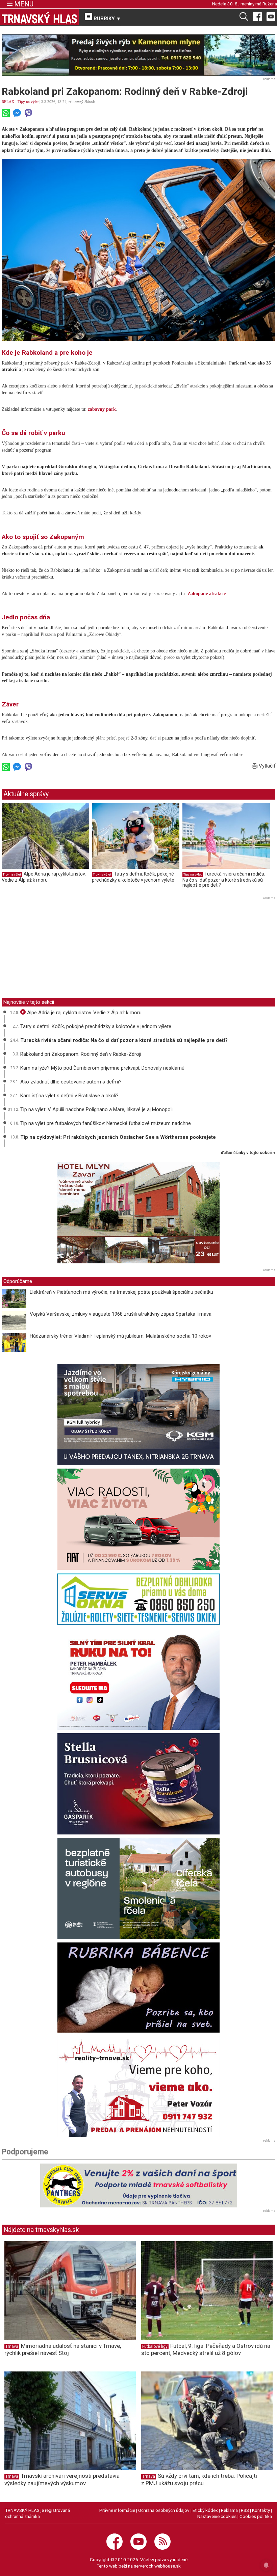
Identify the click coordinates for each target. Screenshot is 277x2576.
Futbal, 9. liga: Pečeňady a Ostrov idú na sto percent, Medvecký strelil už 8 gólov (206, 2349)
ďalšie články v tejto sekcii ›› (248, 1153)
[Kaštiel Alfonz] (138, 1214)
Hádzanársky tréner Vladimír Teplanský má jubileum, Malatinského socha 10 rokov (120, 1336)
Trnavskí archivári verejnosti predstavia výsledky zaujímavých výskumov (62, 2479)
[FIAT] (138, 1519)
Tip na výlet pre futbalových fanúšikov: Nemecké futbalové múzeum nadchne (106, 1123)
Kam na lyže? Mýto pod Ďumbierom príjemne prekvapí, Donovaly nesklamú (102, 1068)
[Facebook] (257, 16)
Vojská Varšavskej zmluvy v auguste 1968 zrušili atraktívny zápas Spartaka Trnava (121, 1314)
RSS (245, 2510)
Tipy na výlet (28, 102)
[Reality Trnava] (138, 2087)
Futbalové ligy (155, 2346)
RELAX (8, 102)
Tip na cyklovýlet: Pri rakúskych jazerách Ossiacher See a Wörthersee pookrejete (118, 1137)
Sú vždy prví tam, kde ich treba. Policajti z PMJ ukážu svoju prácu (199, 2479)
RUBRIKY (106, 19)
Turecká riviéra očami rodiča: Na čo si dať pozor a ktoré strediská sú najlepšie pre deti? (224, 879)
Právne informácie (117, 2510)
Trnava (12, 2346)
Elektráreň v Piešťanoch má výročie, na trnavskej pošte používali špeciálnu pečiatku (121, 1292)
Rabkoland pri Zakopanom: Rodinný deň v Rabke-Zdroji (81, 1054)
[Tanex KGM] (138, 1415)
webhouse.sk (168, 2566)
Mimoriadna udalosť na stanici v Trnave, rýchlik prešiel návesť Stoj (63, 2349)
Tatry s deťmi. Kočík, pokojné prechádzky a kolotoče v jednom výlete (133, 877)
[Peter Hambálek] (138, 1679)
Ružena (270, 4)
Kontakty (261, 2510)
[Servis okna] (138, 1599)
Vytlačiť (266, 766)
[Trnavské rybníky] (138, 55)
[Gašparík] (138, 1784)
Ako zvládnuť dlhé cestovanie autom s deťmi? (71, 1082)
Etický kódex (205, 2510)
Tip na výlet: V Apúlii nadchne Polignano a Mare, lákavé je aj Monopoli (96, 1109)
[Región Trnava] (138, 1888)
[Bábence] (138, 1988)
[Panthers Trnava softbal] (138, 2185)
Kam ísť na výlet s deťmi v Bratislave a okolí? (69, 1096)
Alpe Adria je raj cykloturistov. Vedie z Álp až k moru (44, 877)
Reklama (229, 2510)
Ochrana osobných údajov (164, 2510)
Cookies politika (256, 2516)
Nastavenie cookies (217, 2516)
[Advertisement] (58, 949)
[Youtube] (271, 16)
